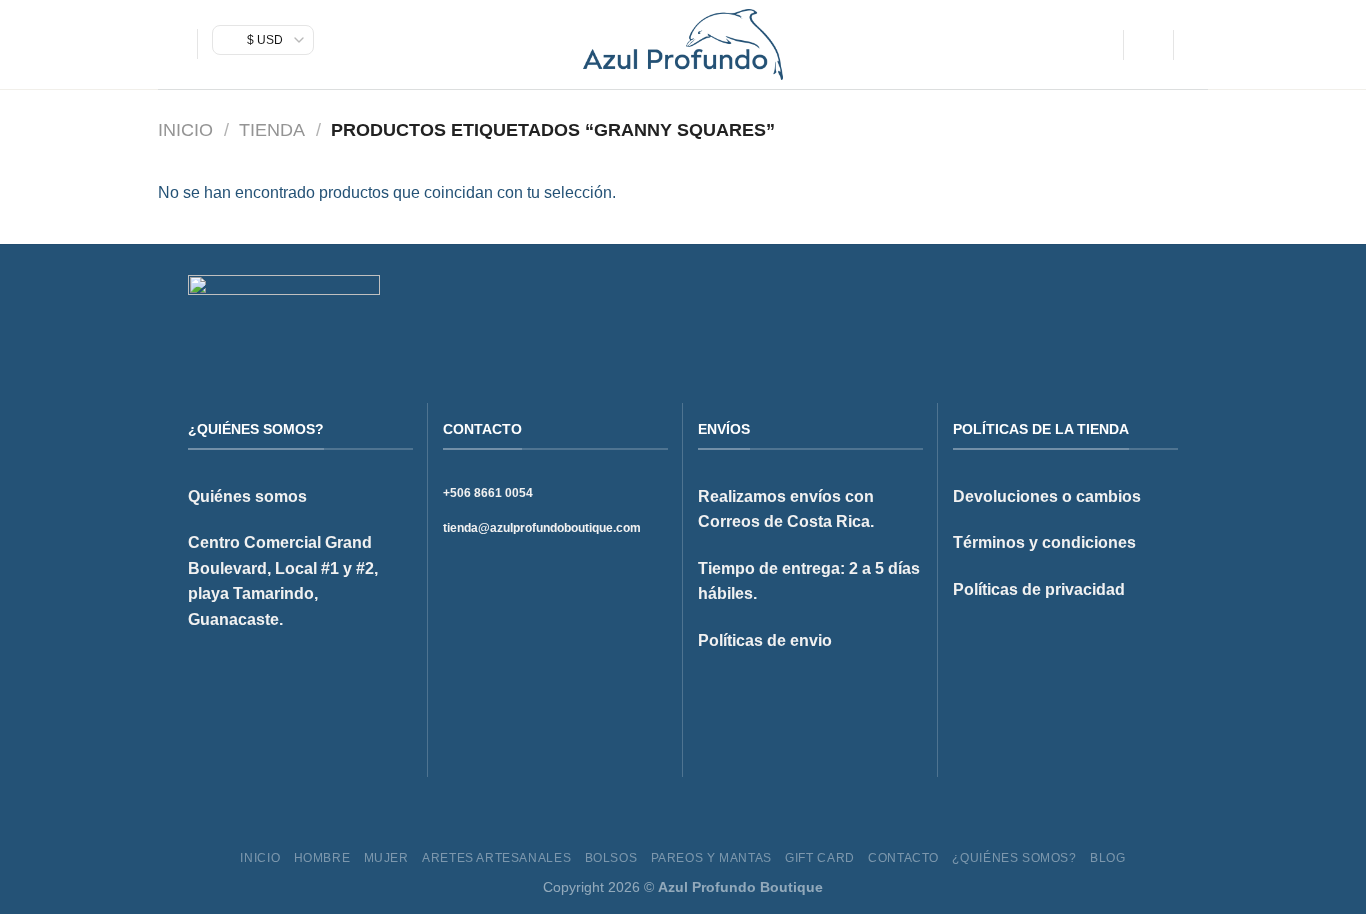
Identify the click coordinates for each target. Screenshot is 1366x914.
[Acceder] (1148, 45)
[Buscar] (1100, 44)
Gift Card (820, 858)
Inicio (185, 129)
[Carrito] (1198, 45)
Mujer (386, 858)
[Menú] (170, 44)
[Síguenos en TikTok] (1141, 309)
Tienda (272, 129)
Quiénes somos (247, 496)
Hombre (322, 858)
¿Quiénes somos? (1014, 858)
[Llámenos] (1166, 309)
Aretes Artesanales (496, 858)
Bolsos (611, 858)
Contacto (903, 858)
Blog (1107, 858)
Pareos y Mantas (711, 858)
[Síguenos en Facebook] (1092, 309)
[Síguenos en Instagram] (1117, 309)
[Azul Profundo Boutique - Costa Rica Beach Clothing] (683, 44)
